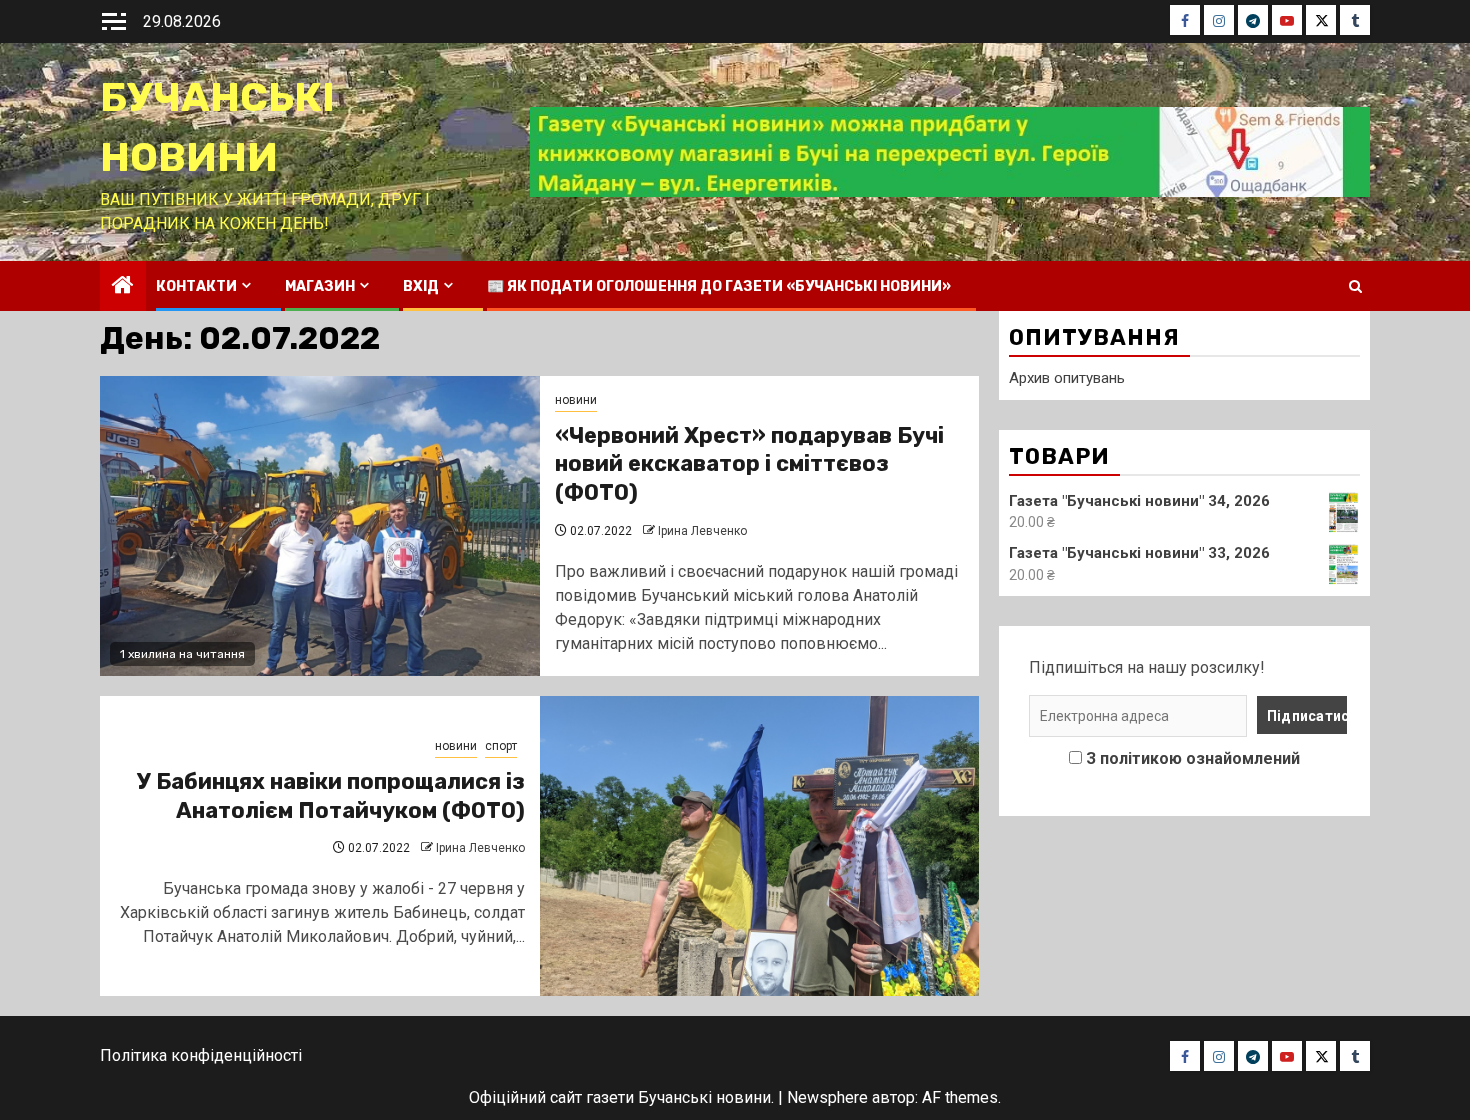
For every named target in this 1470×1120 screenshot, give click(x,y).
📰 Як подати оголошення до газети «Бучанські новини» (719, 286)
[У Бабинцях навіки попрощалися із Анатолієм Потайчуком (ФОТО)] (760, 846)
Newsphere (827, 1097)
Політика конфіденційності (201, 1055)
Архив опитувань (1067, 378)
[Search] (1355, 286)
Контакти (196, 286)
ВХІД (421, 286)
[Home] (123, 287)
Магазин (320, 286)
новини (576, 400)
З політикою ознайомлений (1193, 758)
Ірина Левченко (702, 531)
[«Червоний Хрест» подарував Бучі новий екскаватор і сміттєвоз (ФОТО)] (320, 526)
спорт (501, 746)
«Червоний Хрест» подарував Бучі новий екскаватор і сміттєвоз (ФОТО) (749, 464)
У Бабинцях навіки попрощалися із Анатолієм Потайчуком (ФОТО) (331, 796)
